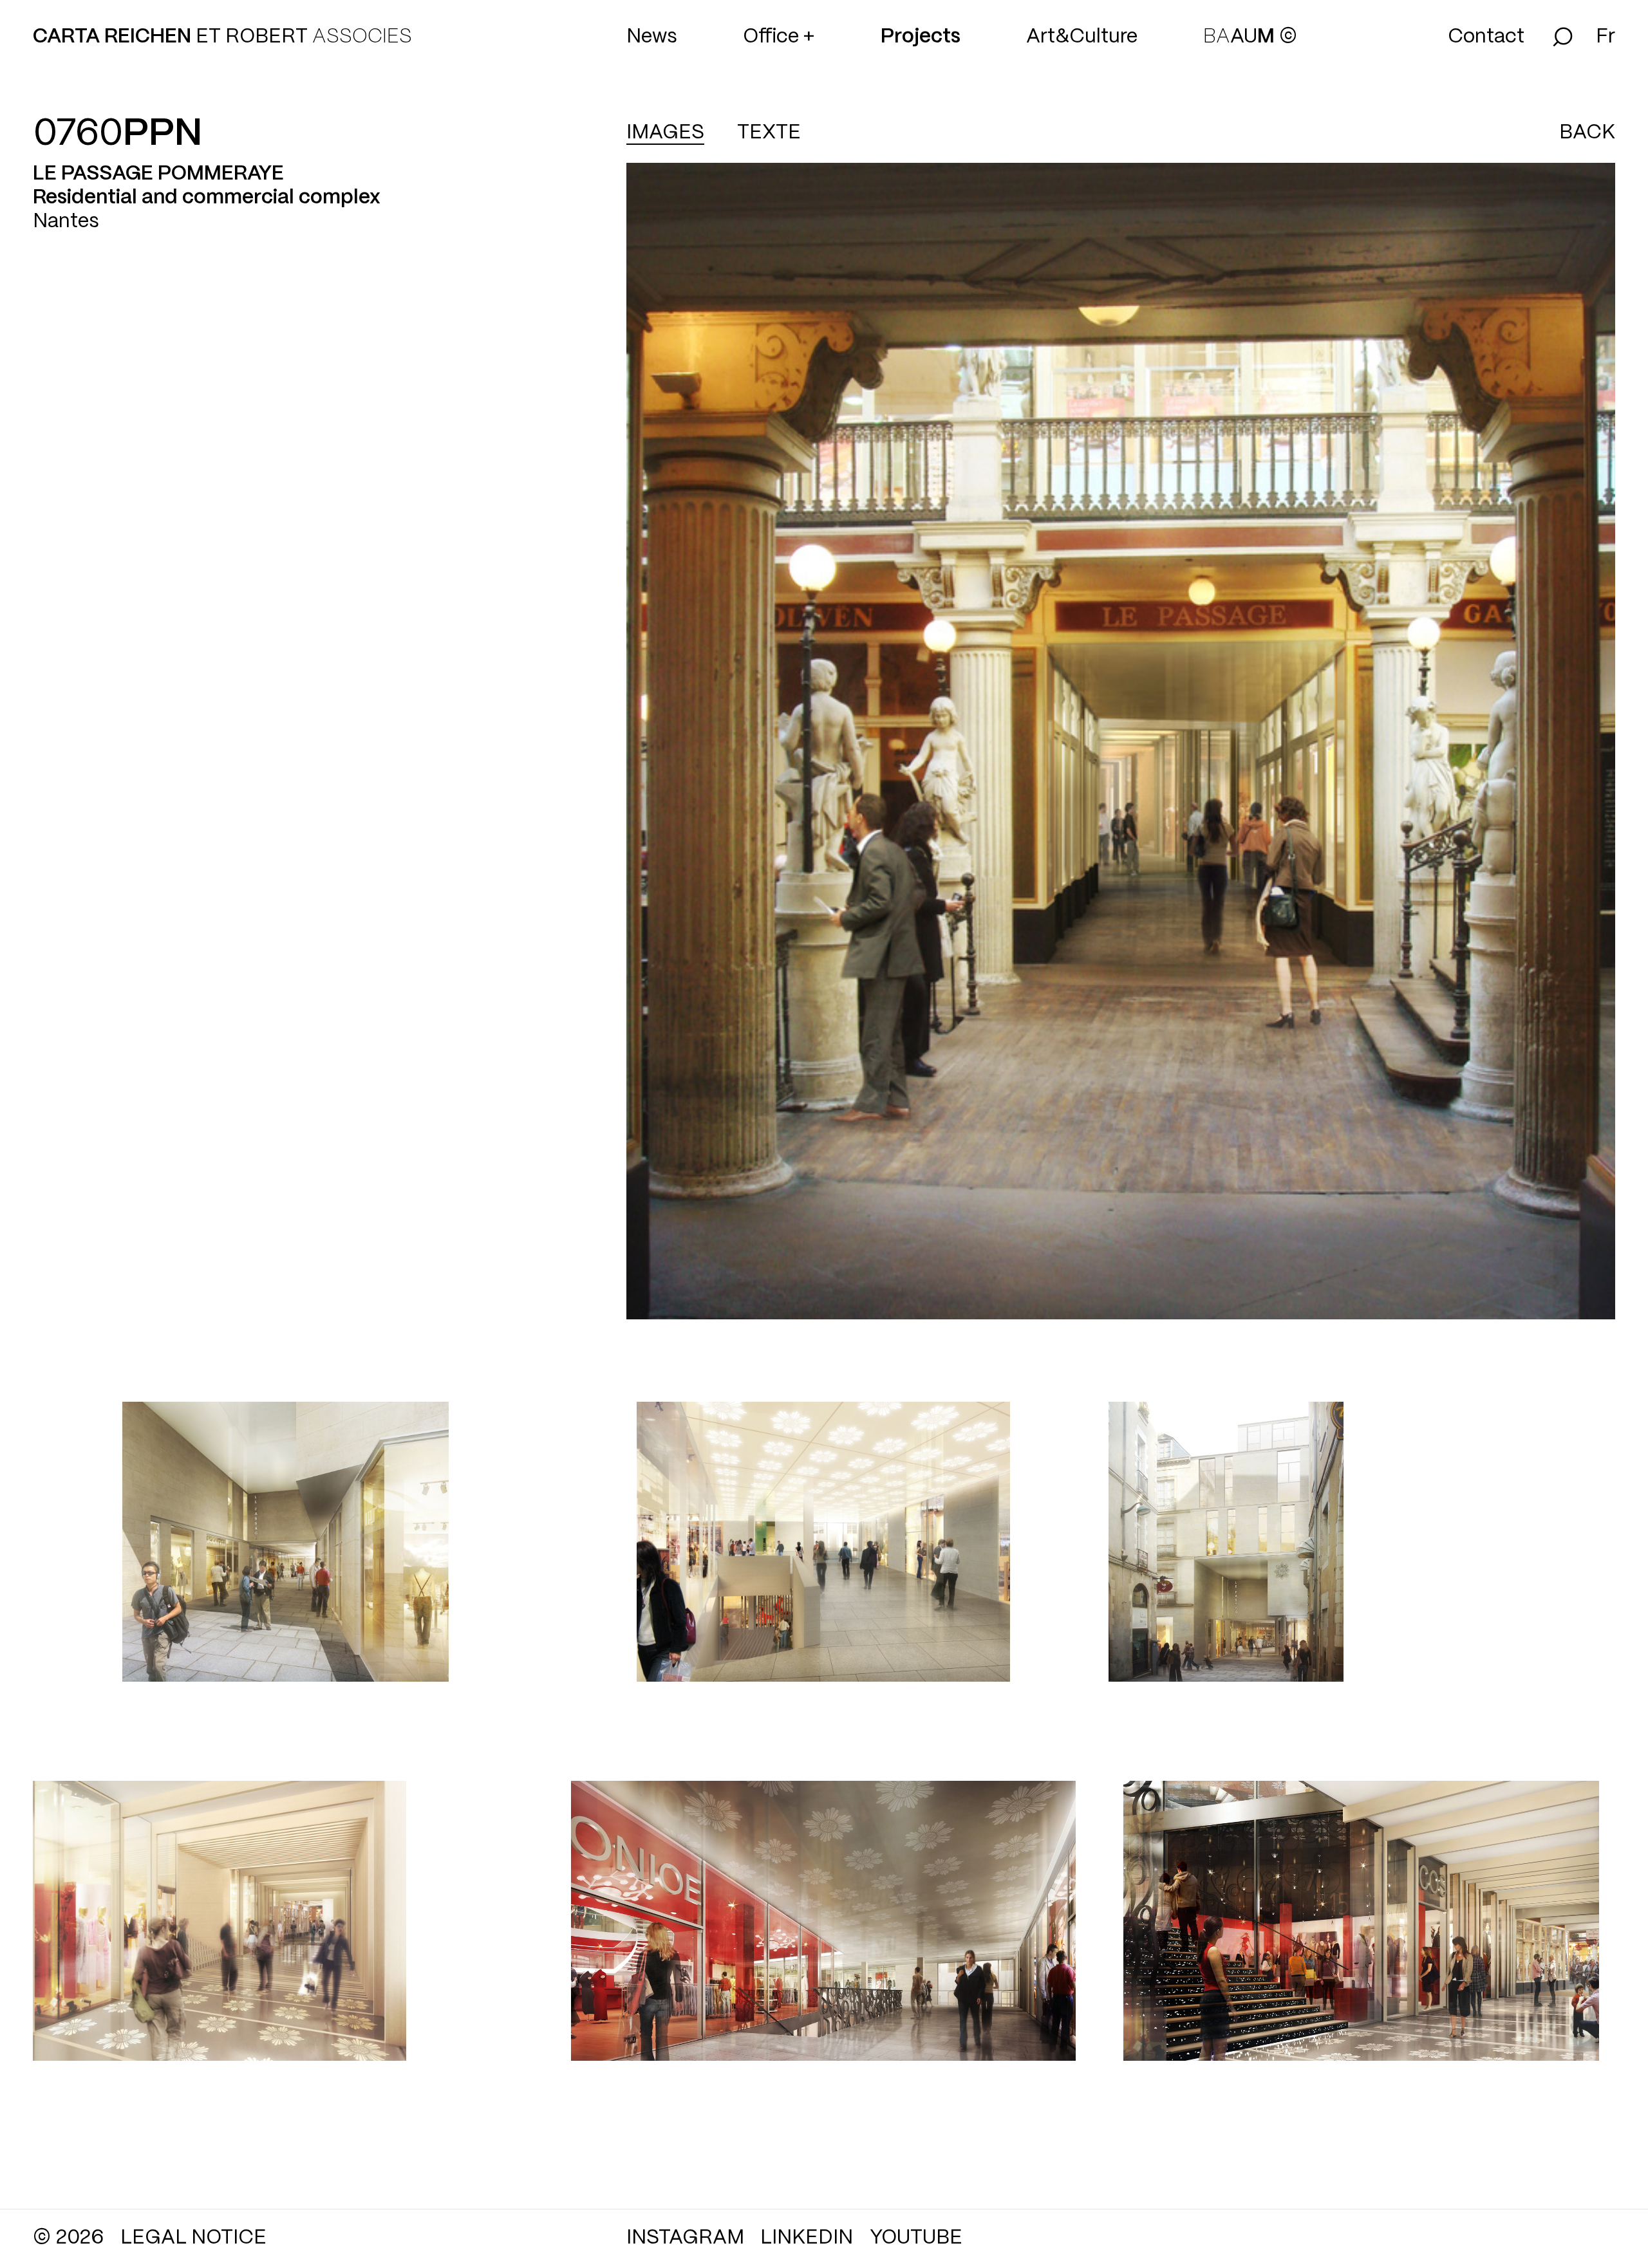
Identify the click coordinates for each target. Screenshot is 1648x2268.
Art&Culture (1082, 37)
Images (665, 133)
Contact (1486, 37)
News (652, 37)
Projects (921, 37)
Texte (769, 133)
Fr (1606, 37)
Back (1587, 133)
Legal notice (193, 2238)
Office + (779, 37)
